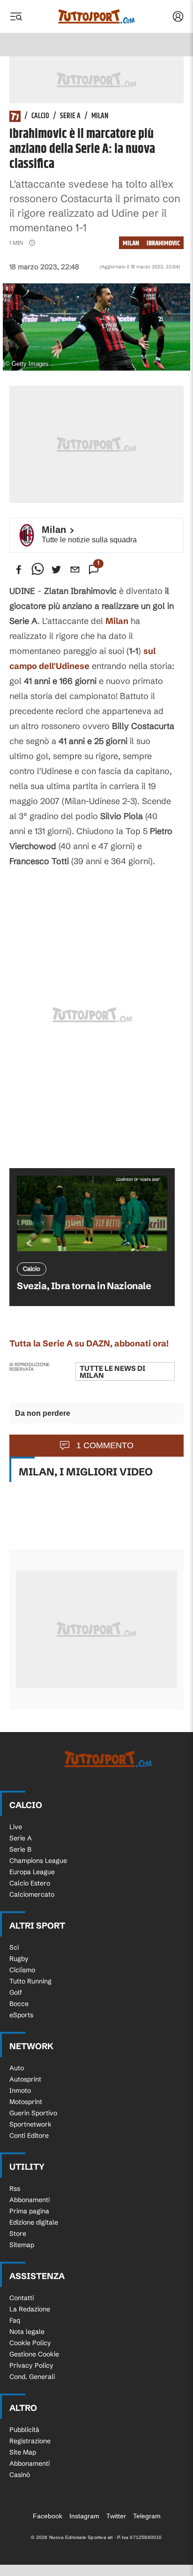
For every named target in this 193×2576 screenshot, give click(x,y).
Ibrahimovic (163, 243)
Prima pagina (29, 2211)
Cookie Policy (30, 2343)
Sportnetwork (30, 2124)
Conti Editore (29, 2135)
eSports (21, 2015)
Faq (15, 2320)
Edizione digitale (34, 2222)
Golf (16, 1992)
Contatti (22, 2298)
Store (18, 2234)
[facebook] (19, 570)
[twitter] (56, 570)
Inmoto (20, 2090)
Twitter (116, 2516)
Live (16, 1827)
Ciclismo (22, 1970)
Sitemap (22, 2245)
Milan (100, 116)
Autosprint (25, 2079)
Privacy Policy (31, 2365)
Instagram (84, 2516)
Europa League (32, 1872)
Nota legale (27, 2332)
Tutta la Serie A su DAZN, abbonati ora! (89, 1343)
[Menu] (16, 16)
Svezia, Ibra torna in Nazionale (84, 1286)
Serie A (70, 116)
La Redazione (30, 2309)
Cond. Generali (32, 2377)
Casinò (20, 2475)
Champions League (38, 1861)
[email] (75, 570)
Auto (17, 2068)
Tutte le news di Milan (112, 1372)
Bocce (19, 2004)
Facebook (48, 2516)
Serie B (20, 1849)
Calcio (40, 116)
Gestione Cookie (34, 2354)
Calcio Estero (30, 1883)
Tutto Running (30, 1981)
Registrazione (30, 2441)
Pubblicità (24, 2430)
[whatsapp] (37, 570)
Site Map (23, 2452)
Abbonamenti (30, 2200)
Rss (15, 2188)
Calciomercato (32, 1894)
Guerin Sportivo (33, 2113)
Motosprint (26, 2102)
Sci (14, 1947)
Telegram (147, 2516)
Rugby (19, 1959)
